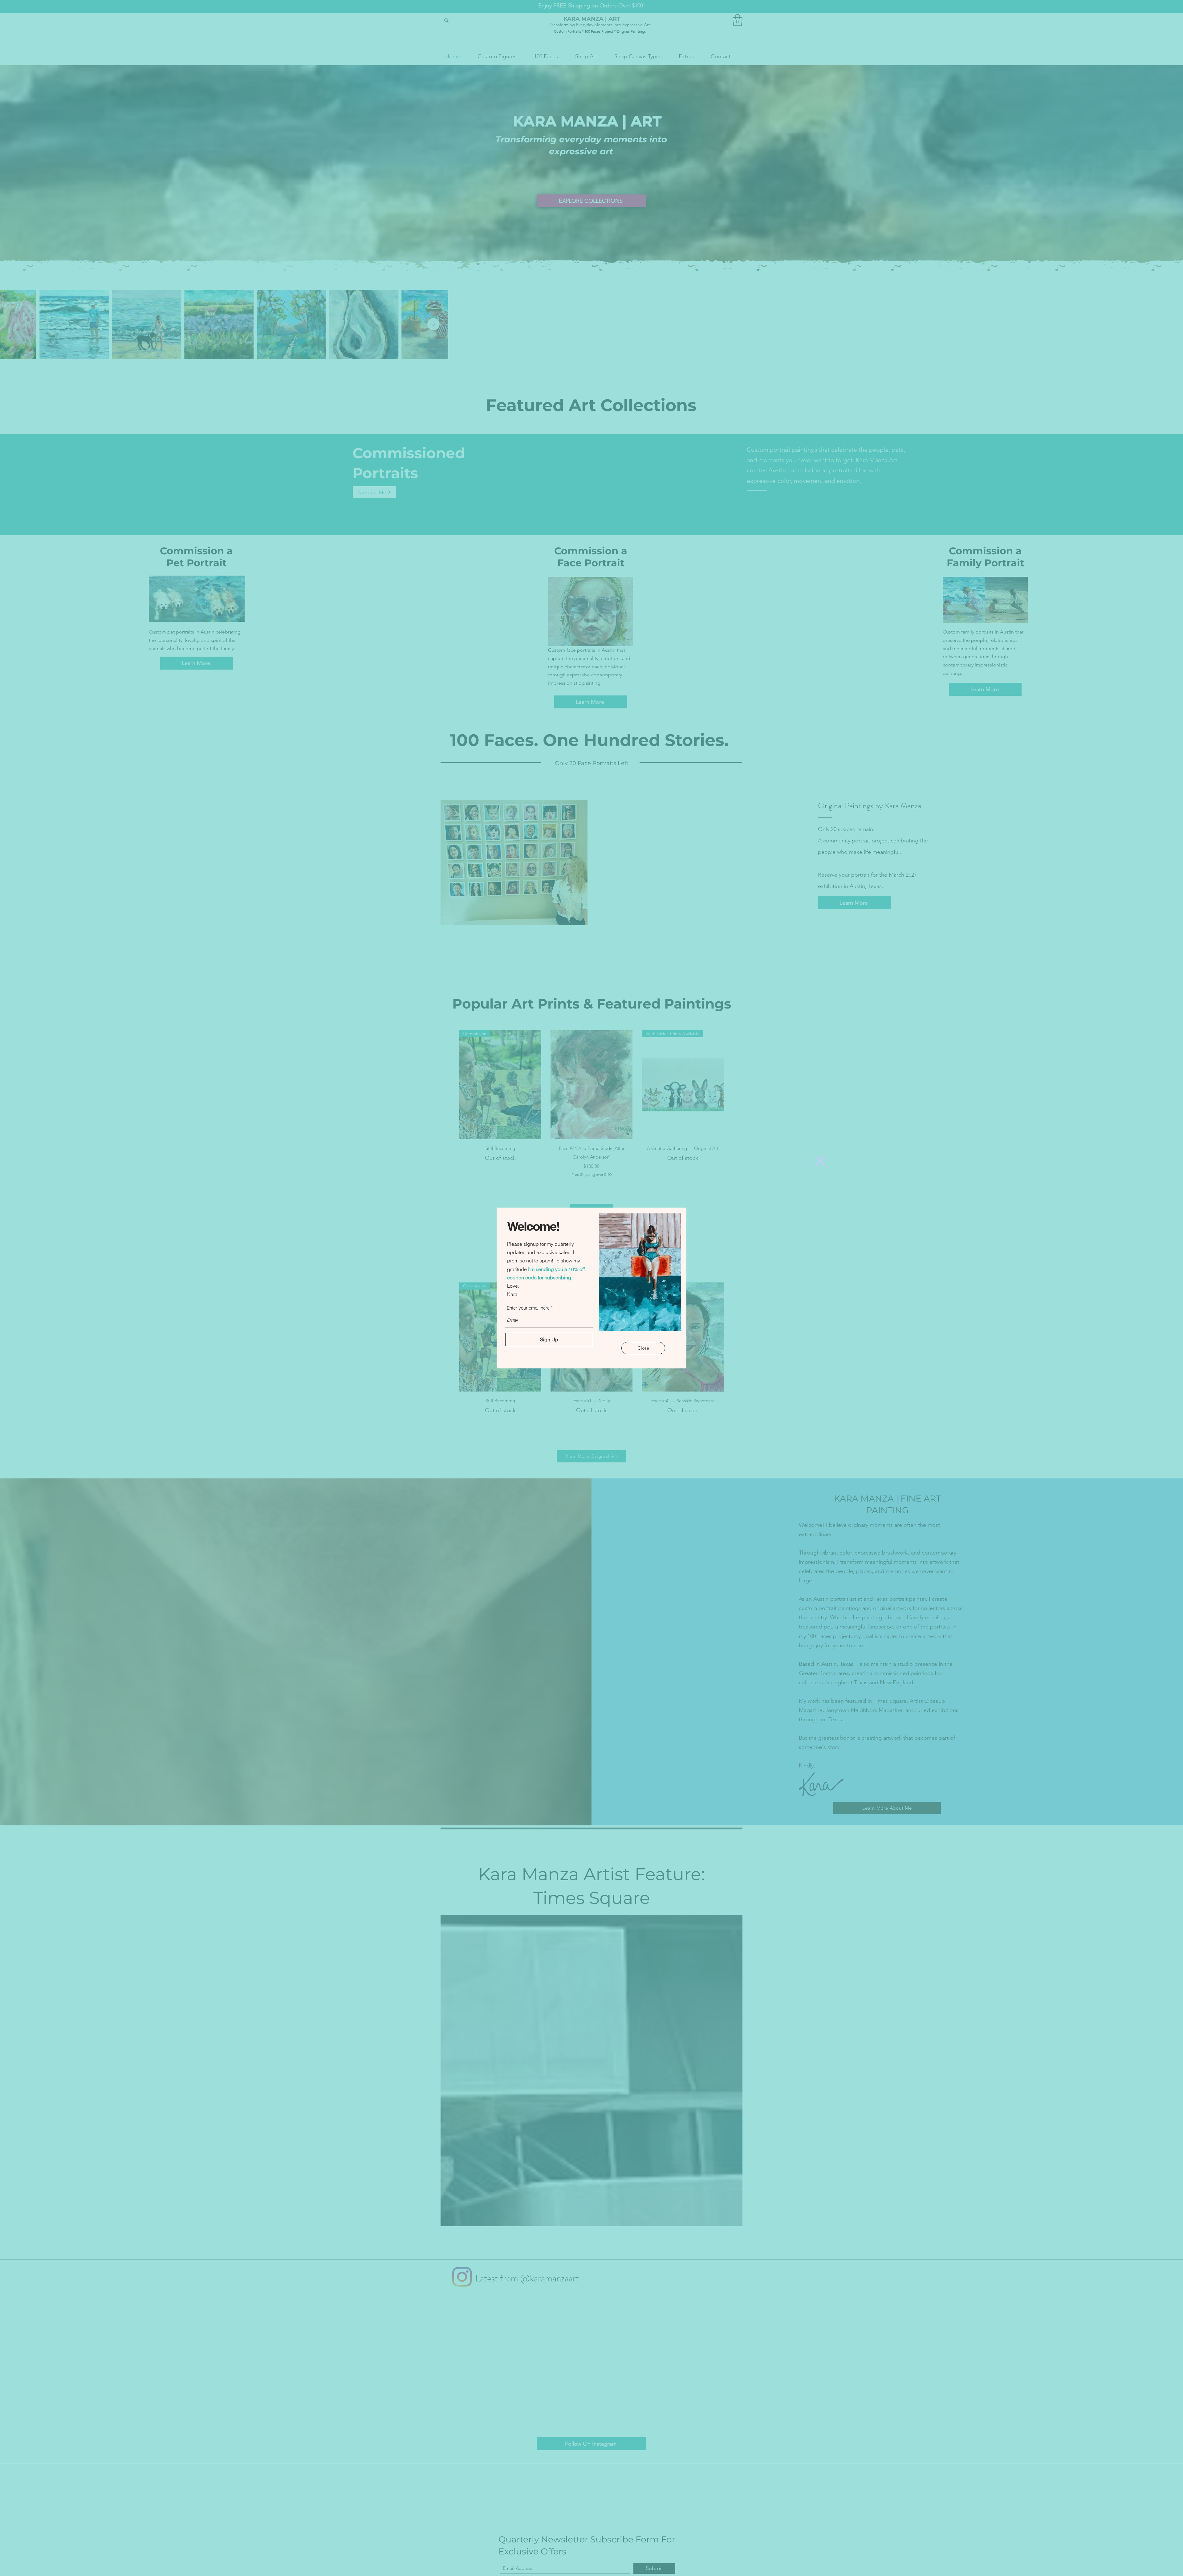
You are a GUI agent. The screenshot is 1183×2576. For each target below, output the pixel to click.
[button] (821, 1161)
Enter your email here (528, 1308)
